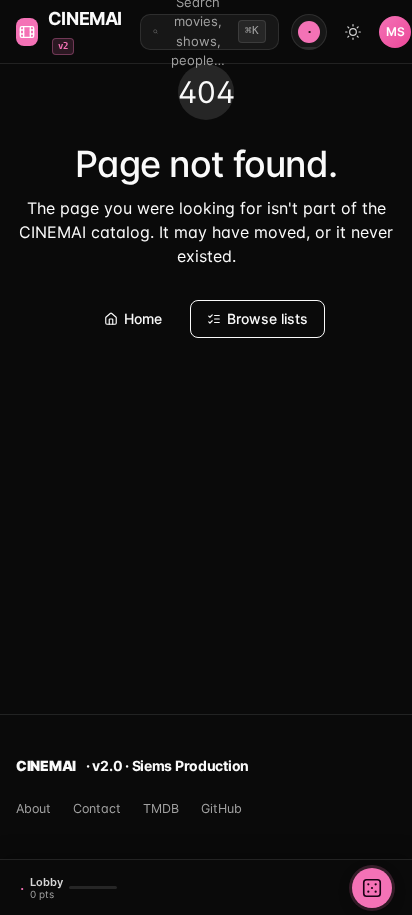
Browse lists (267, 318)
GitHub (221, 808)
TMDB (161, 808)
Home (143, 318)
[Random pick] (372, 888)
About (33, 808)
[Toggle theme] (353, 32)
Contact (97, 808)
